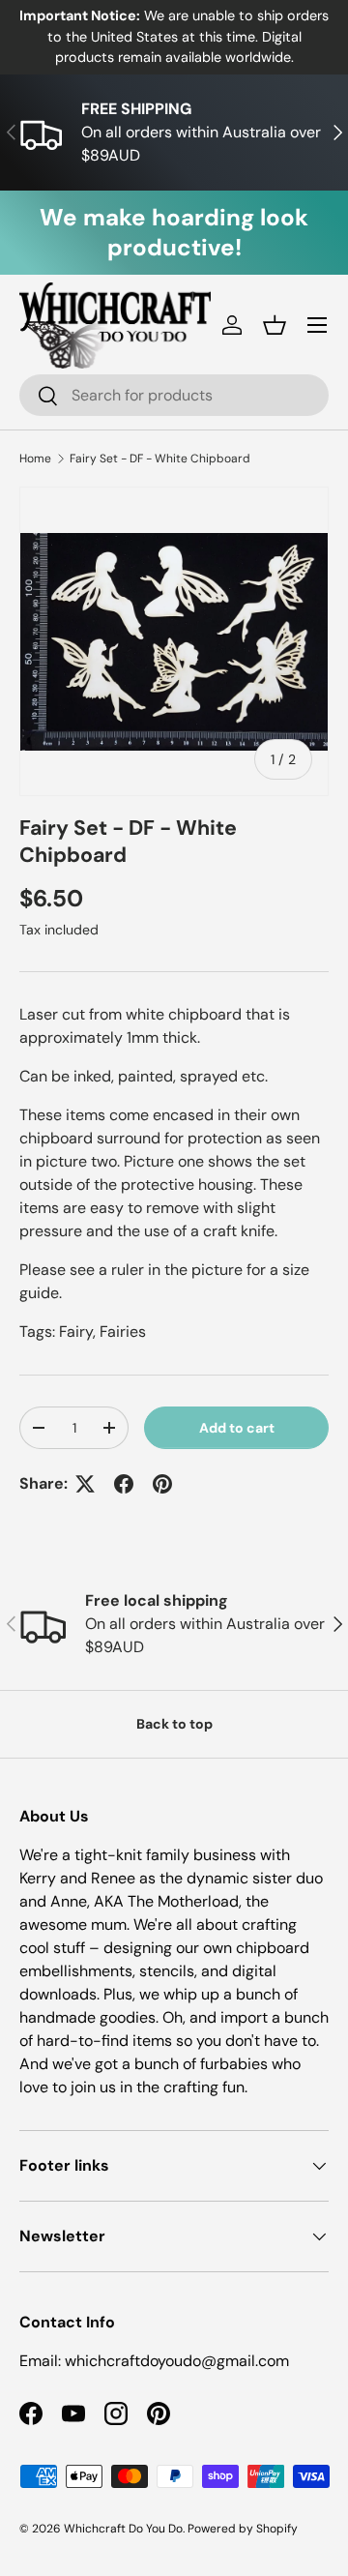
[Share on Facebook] (124, 1484)
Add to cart (237, 1428)
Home (35, 459)
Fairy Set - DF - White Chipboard (160, 459)
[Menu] (317, 325)
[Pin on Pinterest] (162, 1484)
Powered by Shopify (243, 2529)
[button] (275, 325)
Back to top (174, 1724)
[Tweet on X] (85, 1484)
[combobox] (174, 395)
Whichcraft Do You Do (123, 2529)
